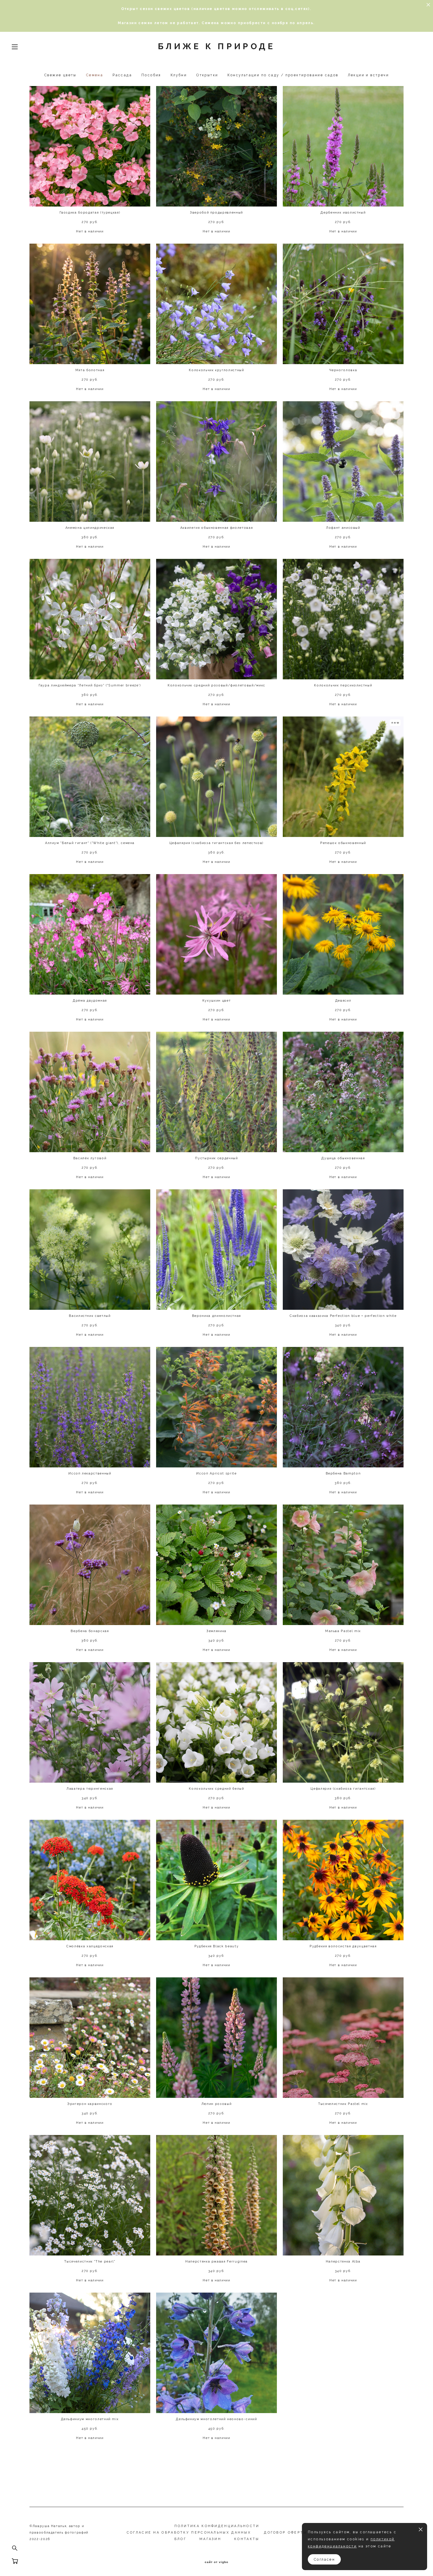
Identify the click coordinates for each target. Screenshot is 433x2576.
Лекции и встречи (368, 75)
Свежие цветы (60, 75)
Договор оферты (285, 2533)
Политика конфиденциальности (217, 2526)
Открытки (207, 75)
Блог (180, 2539)
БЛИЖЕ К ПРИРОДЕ (216, 47)
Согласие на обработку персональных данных (189, 2533)
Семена (95, 75)
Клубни (179, 75)
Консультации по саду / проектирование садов (283, 75)
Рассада (122, 75)
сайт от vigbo (216, 2562)
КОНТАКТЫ (247, 2539)
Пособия (151, 75)
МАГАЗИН (210, 2539)
